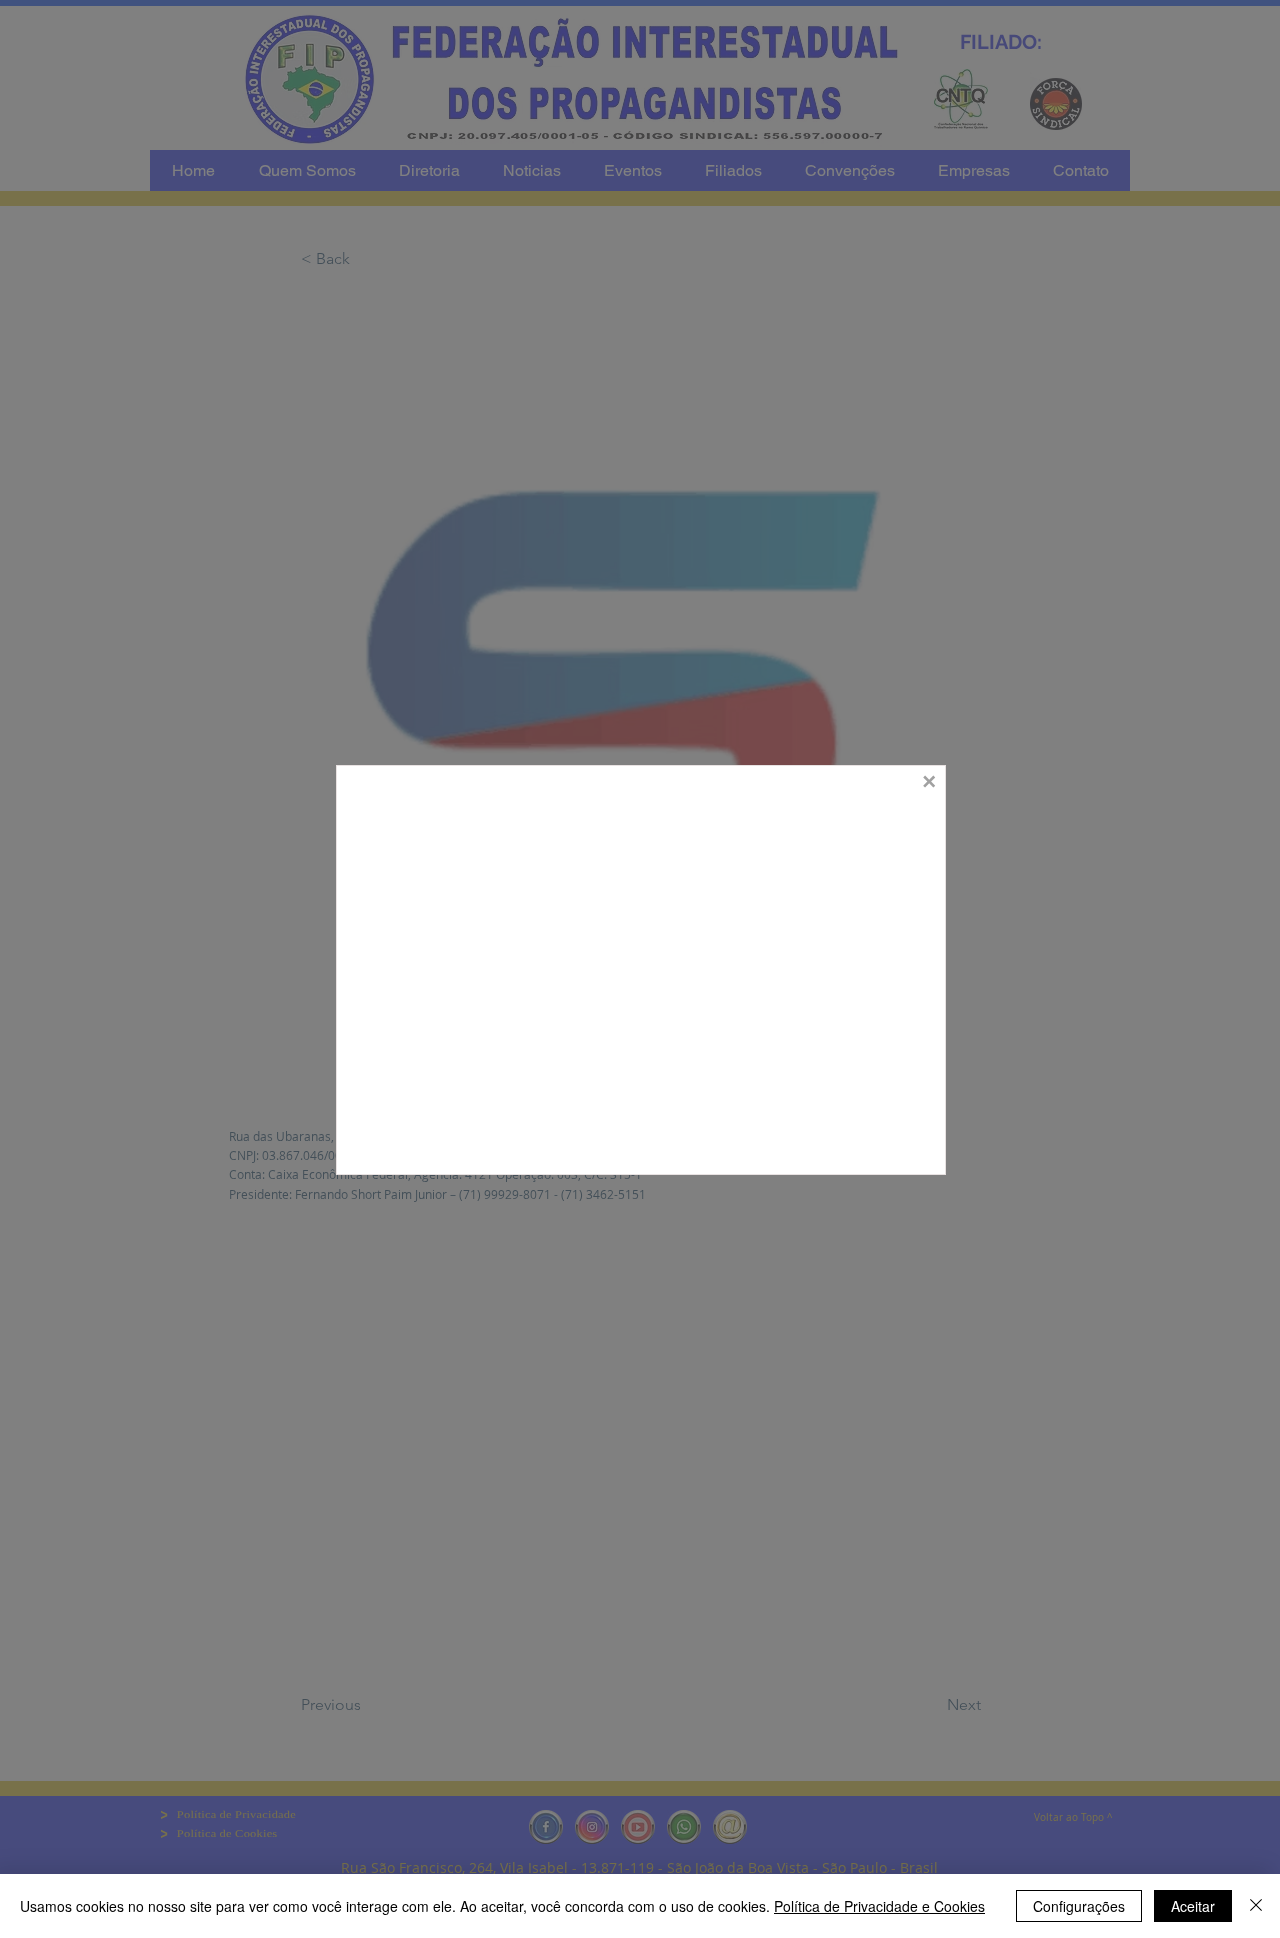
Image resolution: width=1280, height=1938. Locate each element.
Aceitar (1193, 1906)
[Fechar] (1256, 1906)
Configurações (1079, 1906)
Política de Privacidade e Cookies (879, 1906)
